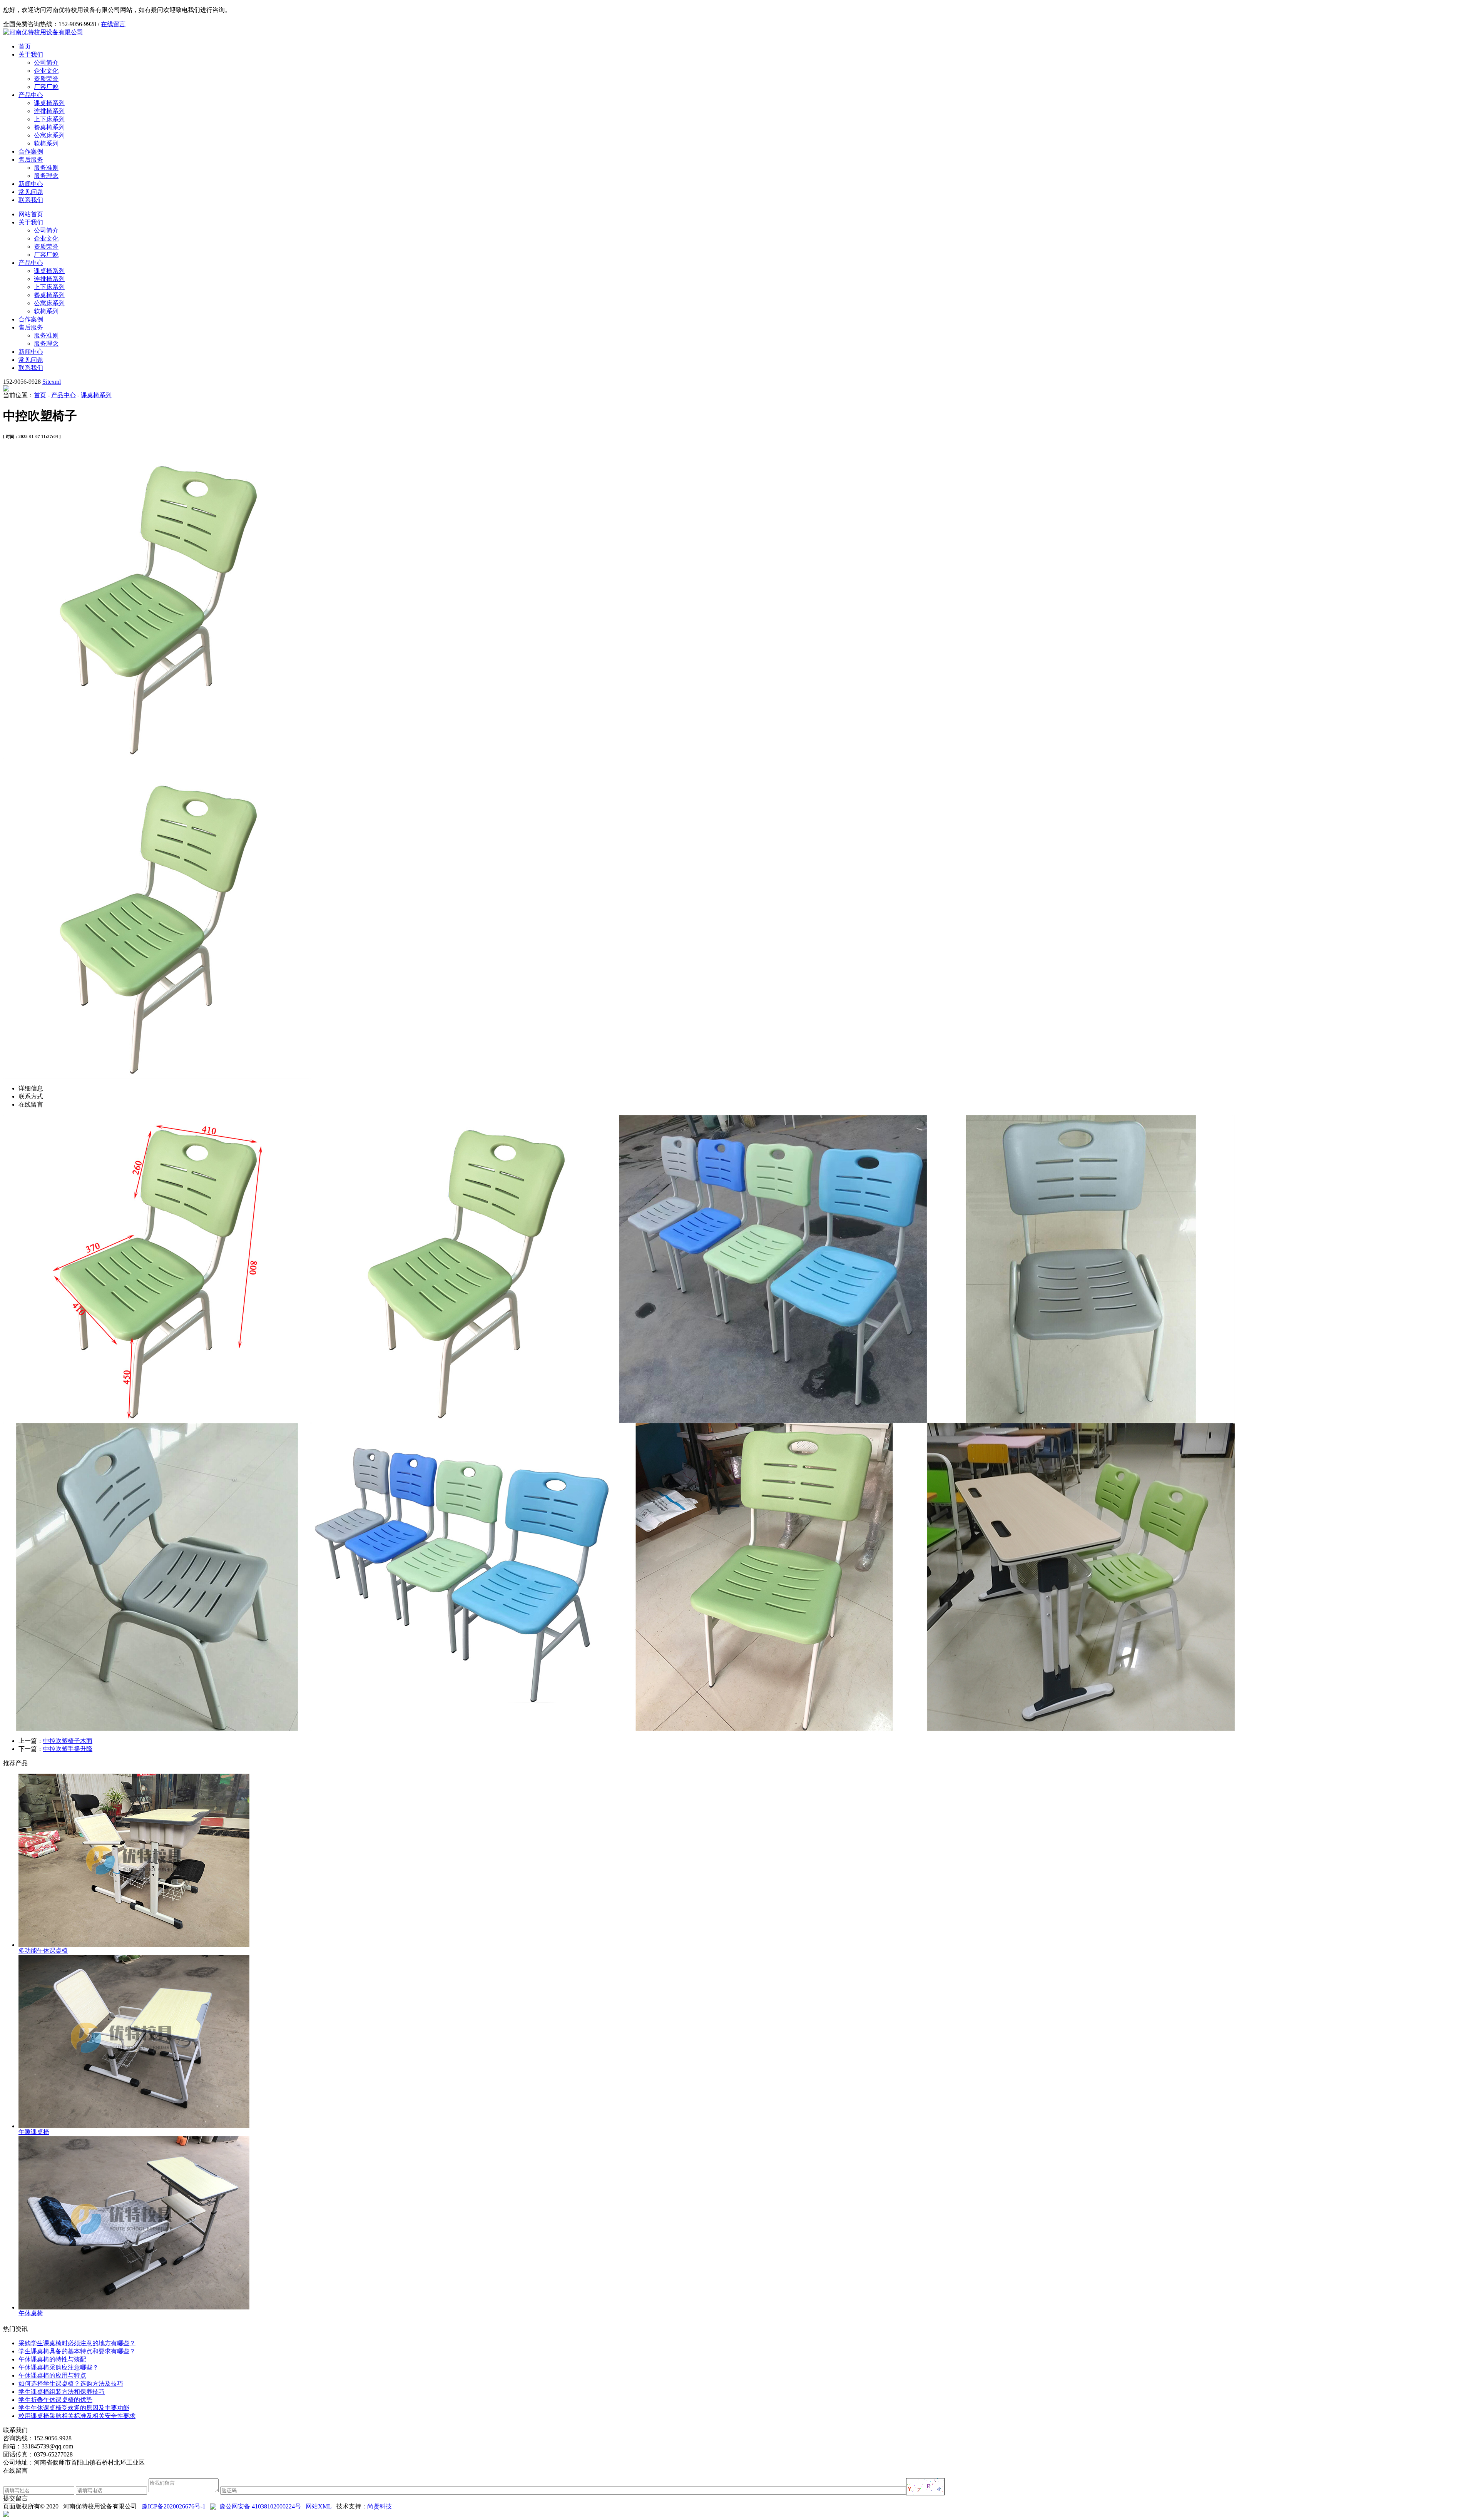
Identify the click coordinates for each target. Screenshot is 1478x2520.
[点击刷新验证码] (925, 2487)
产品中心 (31, 95)
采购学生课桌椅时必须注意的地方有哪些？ (77, 2343)
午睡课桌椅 (34, 2132)
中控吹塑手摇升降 (68, 1749)
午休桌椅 (31, 2313)
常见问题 (31, 192)
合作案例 (31, 151)
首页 (25, 46)
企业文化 (46, 71)
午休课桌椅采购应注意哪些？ (59, 2367)
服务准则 (46, 168)
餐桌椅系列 (49, 127)
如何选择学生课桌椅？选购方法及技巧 (71, 2384)
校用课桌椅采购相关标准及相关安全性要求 (77, 2416)
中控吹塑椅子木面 (68, 1741)
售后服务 (31, 160)
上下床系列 (49, 119)
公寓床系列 (49, 135)
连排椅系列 (49, 111)
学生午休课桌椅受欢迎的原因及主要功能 (74, 2408)
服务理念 (46, 176)
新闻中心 (31, 184)
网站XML (319, 2506)
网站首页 (31, 214)
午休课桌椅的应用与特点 (52, 2375)
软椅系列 (46, 143)
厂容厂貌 (46, 87)
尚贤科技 (380, 2506)
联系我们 (31, 200)
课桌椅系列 (49, 103)
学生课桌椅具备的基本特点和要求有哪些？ (77, 2351)
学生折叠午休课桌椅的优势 (55, 2400)
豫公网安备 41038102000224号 (260, 2506)
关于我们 (31, 54)
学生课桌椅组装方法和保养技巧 (62, 2392)
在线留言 (113, 24)
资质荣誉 (46, 79)
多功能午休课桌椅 (43, 1951)
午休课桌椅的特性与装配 (52, 2359)
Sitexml (52, 382)
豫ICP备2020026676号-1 (174, 2506)
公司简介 (46, 63)
